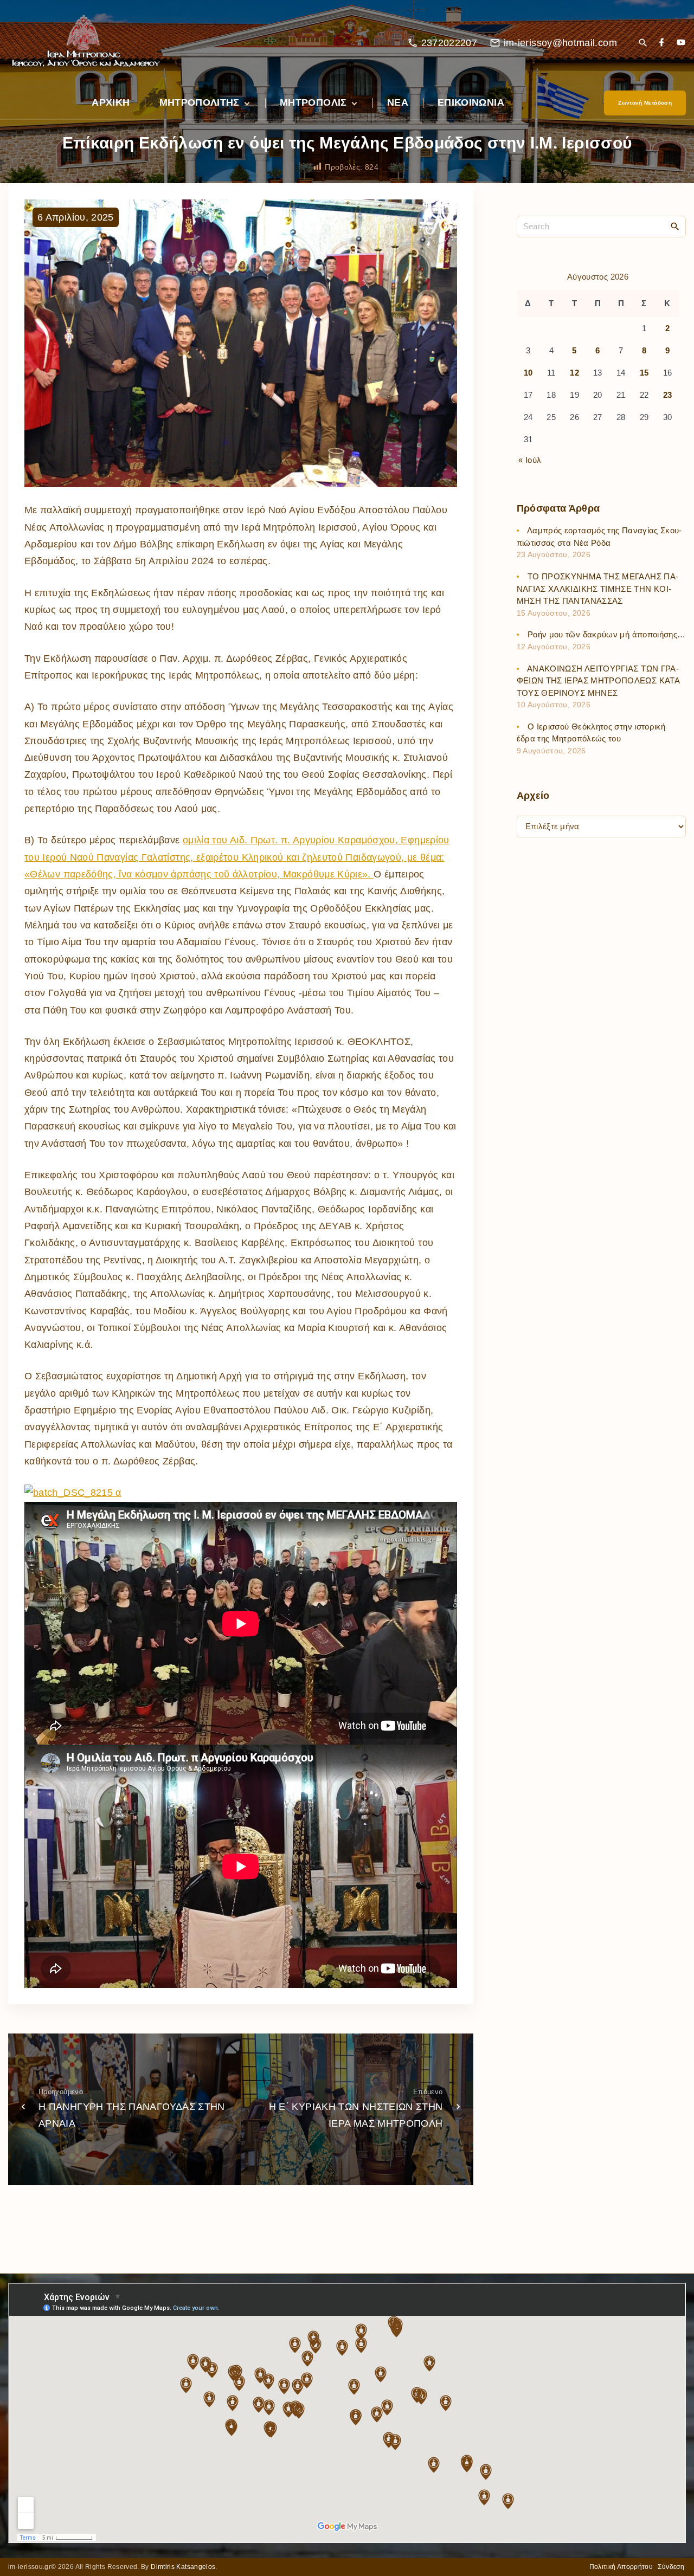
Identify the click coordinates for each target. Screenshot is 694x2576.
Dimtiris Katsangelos (183, 2567)
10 (528, 373)
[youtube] (681, 43)
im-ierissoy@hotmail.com (560, 43)
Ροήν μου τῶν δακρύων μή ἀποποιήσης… (607, 635)
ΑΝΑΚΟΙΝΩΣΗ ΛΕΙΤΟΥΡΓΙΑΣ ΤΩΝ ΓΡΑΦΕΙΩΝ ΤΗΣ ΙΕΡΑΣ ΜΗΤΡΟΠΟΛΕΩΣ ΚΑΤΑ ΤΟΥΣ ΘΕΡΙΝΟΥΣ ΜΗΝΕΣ (598, 681)
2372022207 (449, 43)
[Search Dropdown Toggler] (643, 44)
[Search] (675, 226)
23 (668, 395)
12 (574, 373)
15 (644, 373)
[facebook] (661, 43)
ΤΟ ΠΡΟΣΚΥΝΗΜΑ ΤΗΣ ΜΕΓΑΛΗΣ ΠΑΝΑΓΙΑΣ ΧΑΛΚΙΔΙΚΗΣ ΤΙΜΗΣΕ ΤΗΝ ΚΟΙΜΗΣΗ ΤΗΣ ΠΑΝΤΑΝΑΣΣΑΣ (597, 589)
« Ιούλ (530, 460)
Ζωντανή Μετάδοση (645, 103)
